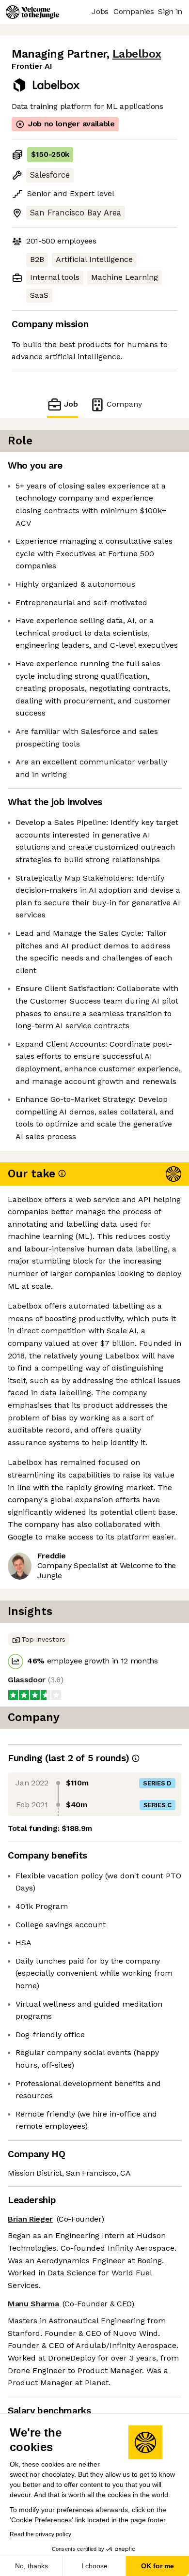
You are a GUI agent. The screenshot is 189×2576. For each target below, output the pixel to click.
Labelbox (137, 54)
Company (124, 404)
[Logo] (32, 12)
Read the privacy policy (40, 2534)
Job (71, 404)
